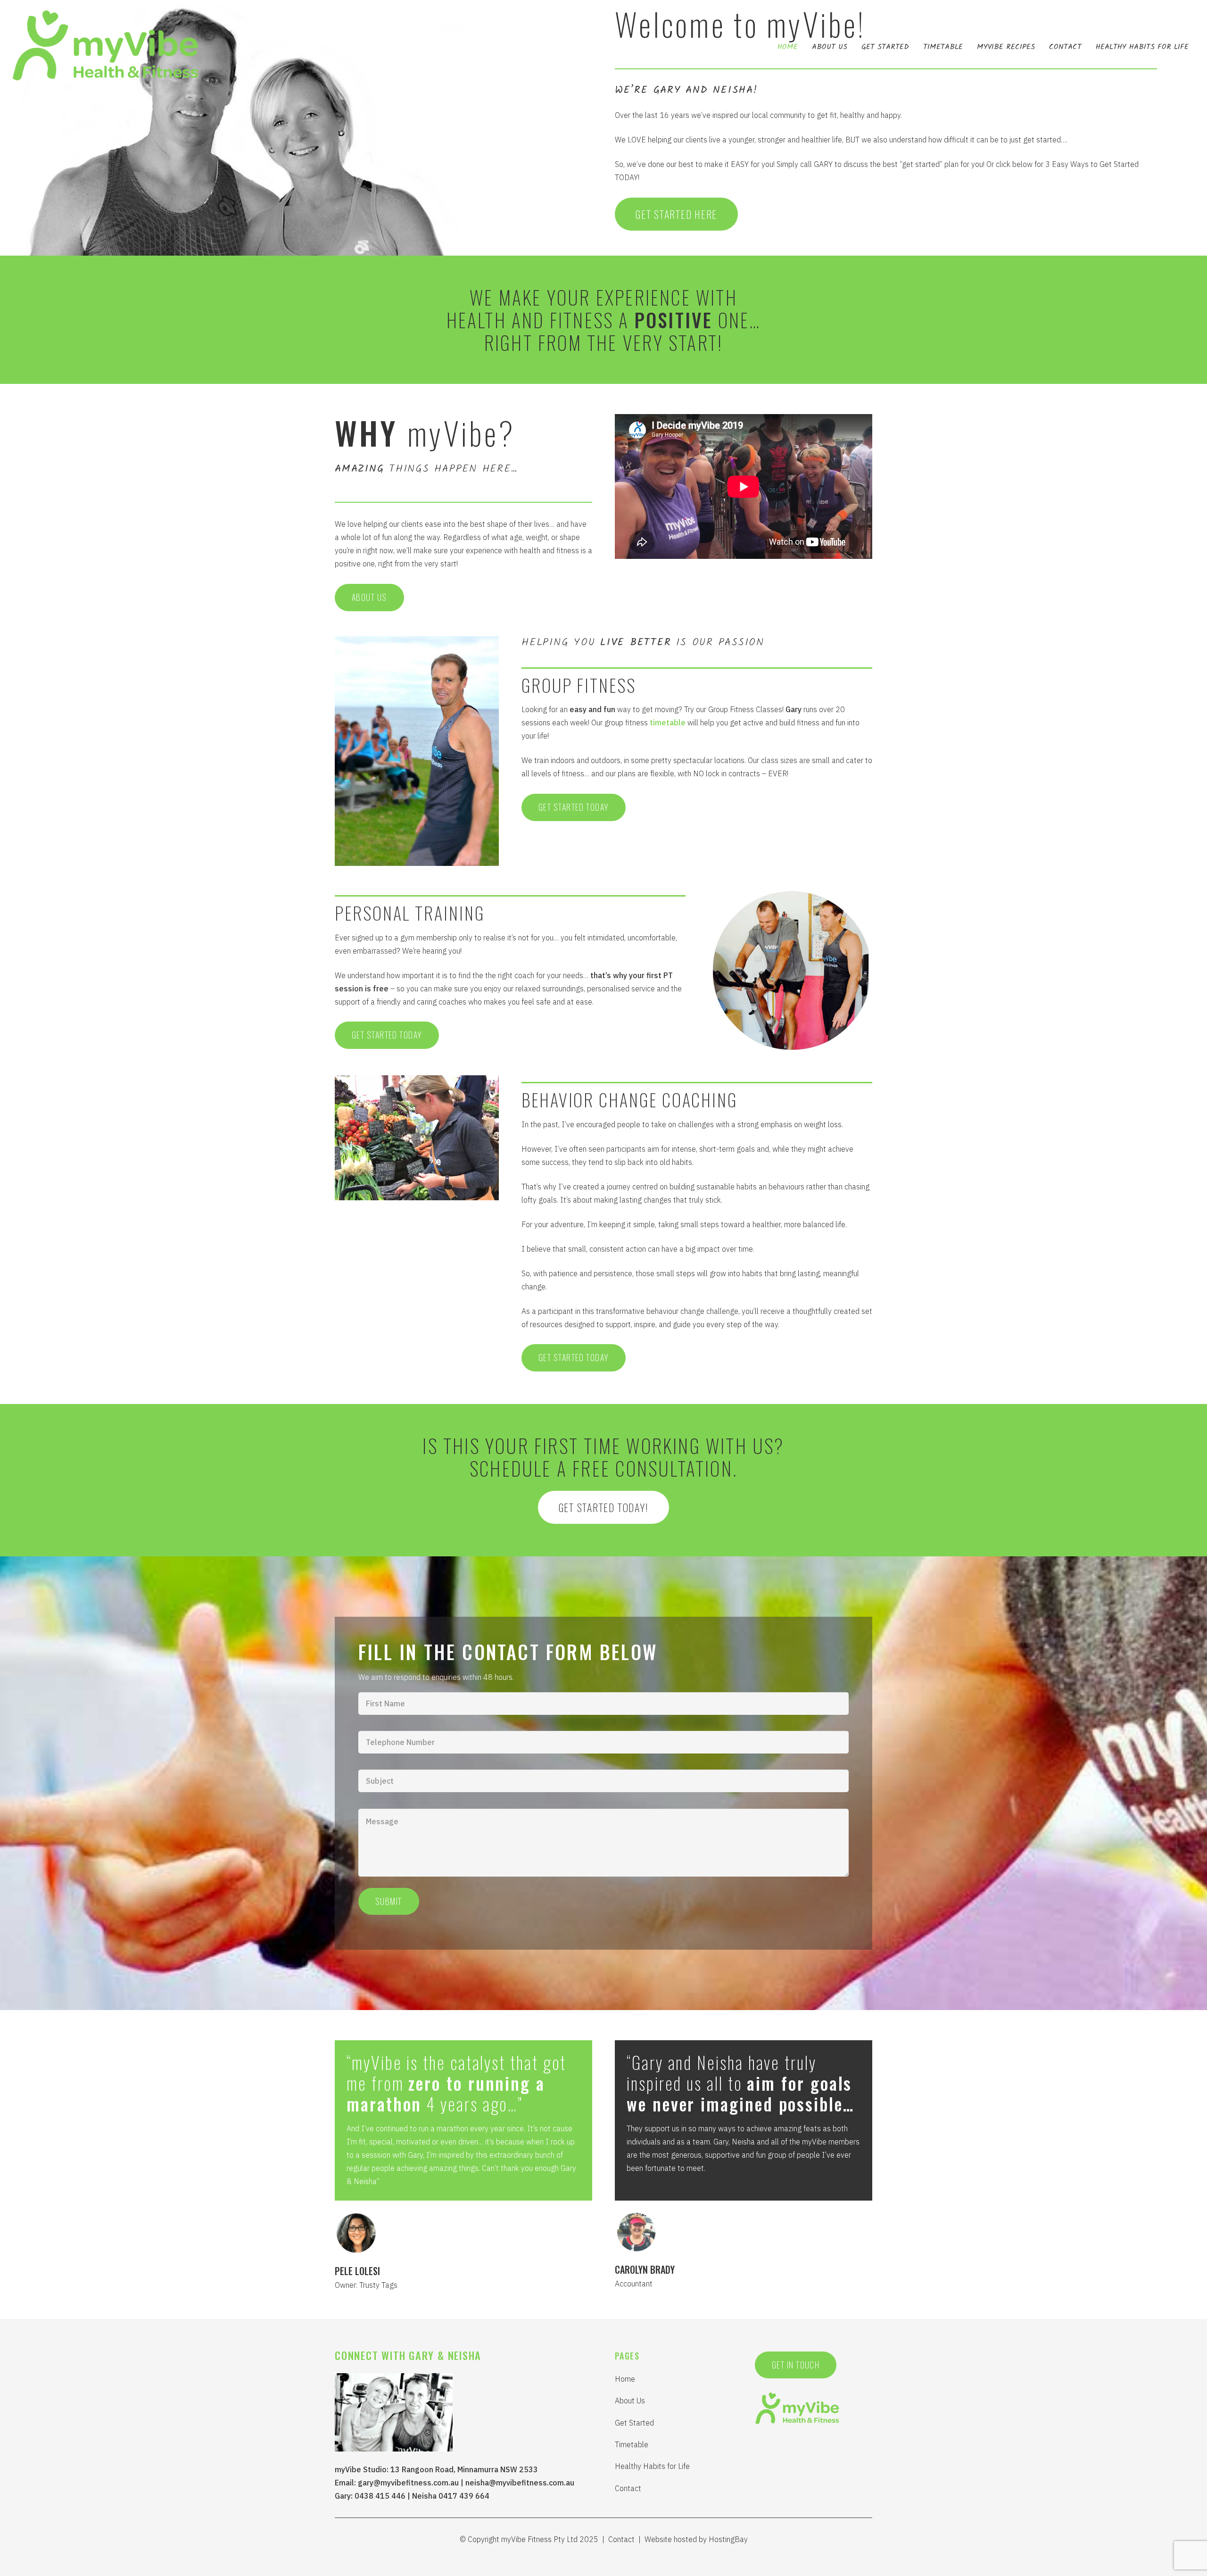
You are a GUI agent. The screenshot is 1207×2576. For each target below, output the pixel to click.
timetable (668, 723)
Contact (628, 2488)
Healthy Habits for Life (652, 2466)
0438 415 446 (380, 2496)
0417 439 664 (464, 2496)
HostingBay (728, 2539)
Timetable (632, 2444)
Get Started (634, 2423)
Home (625, 2379)
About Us (630, 2401)
